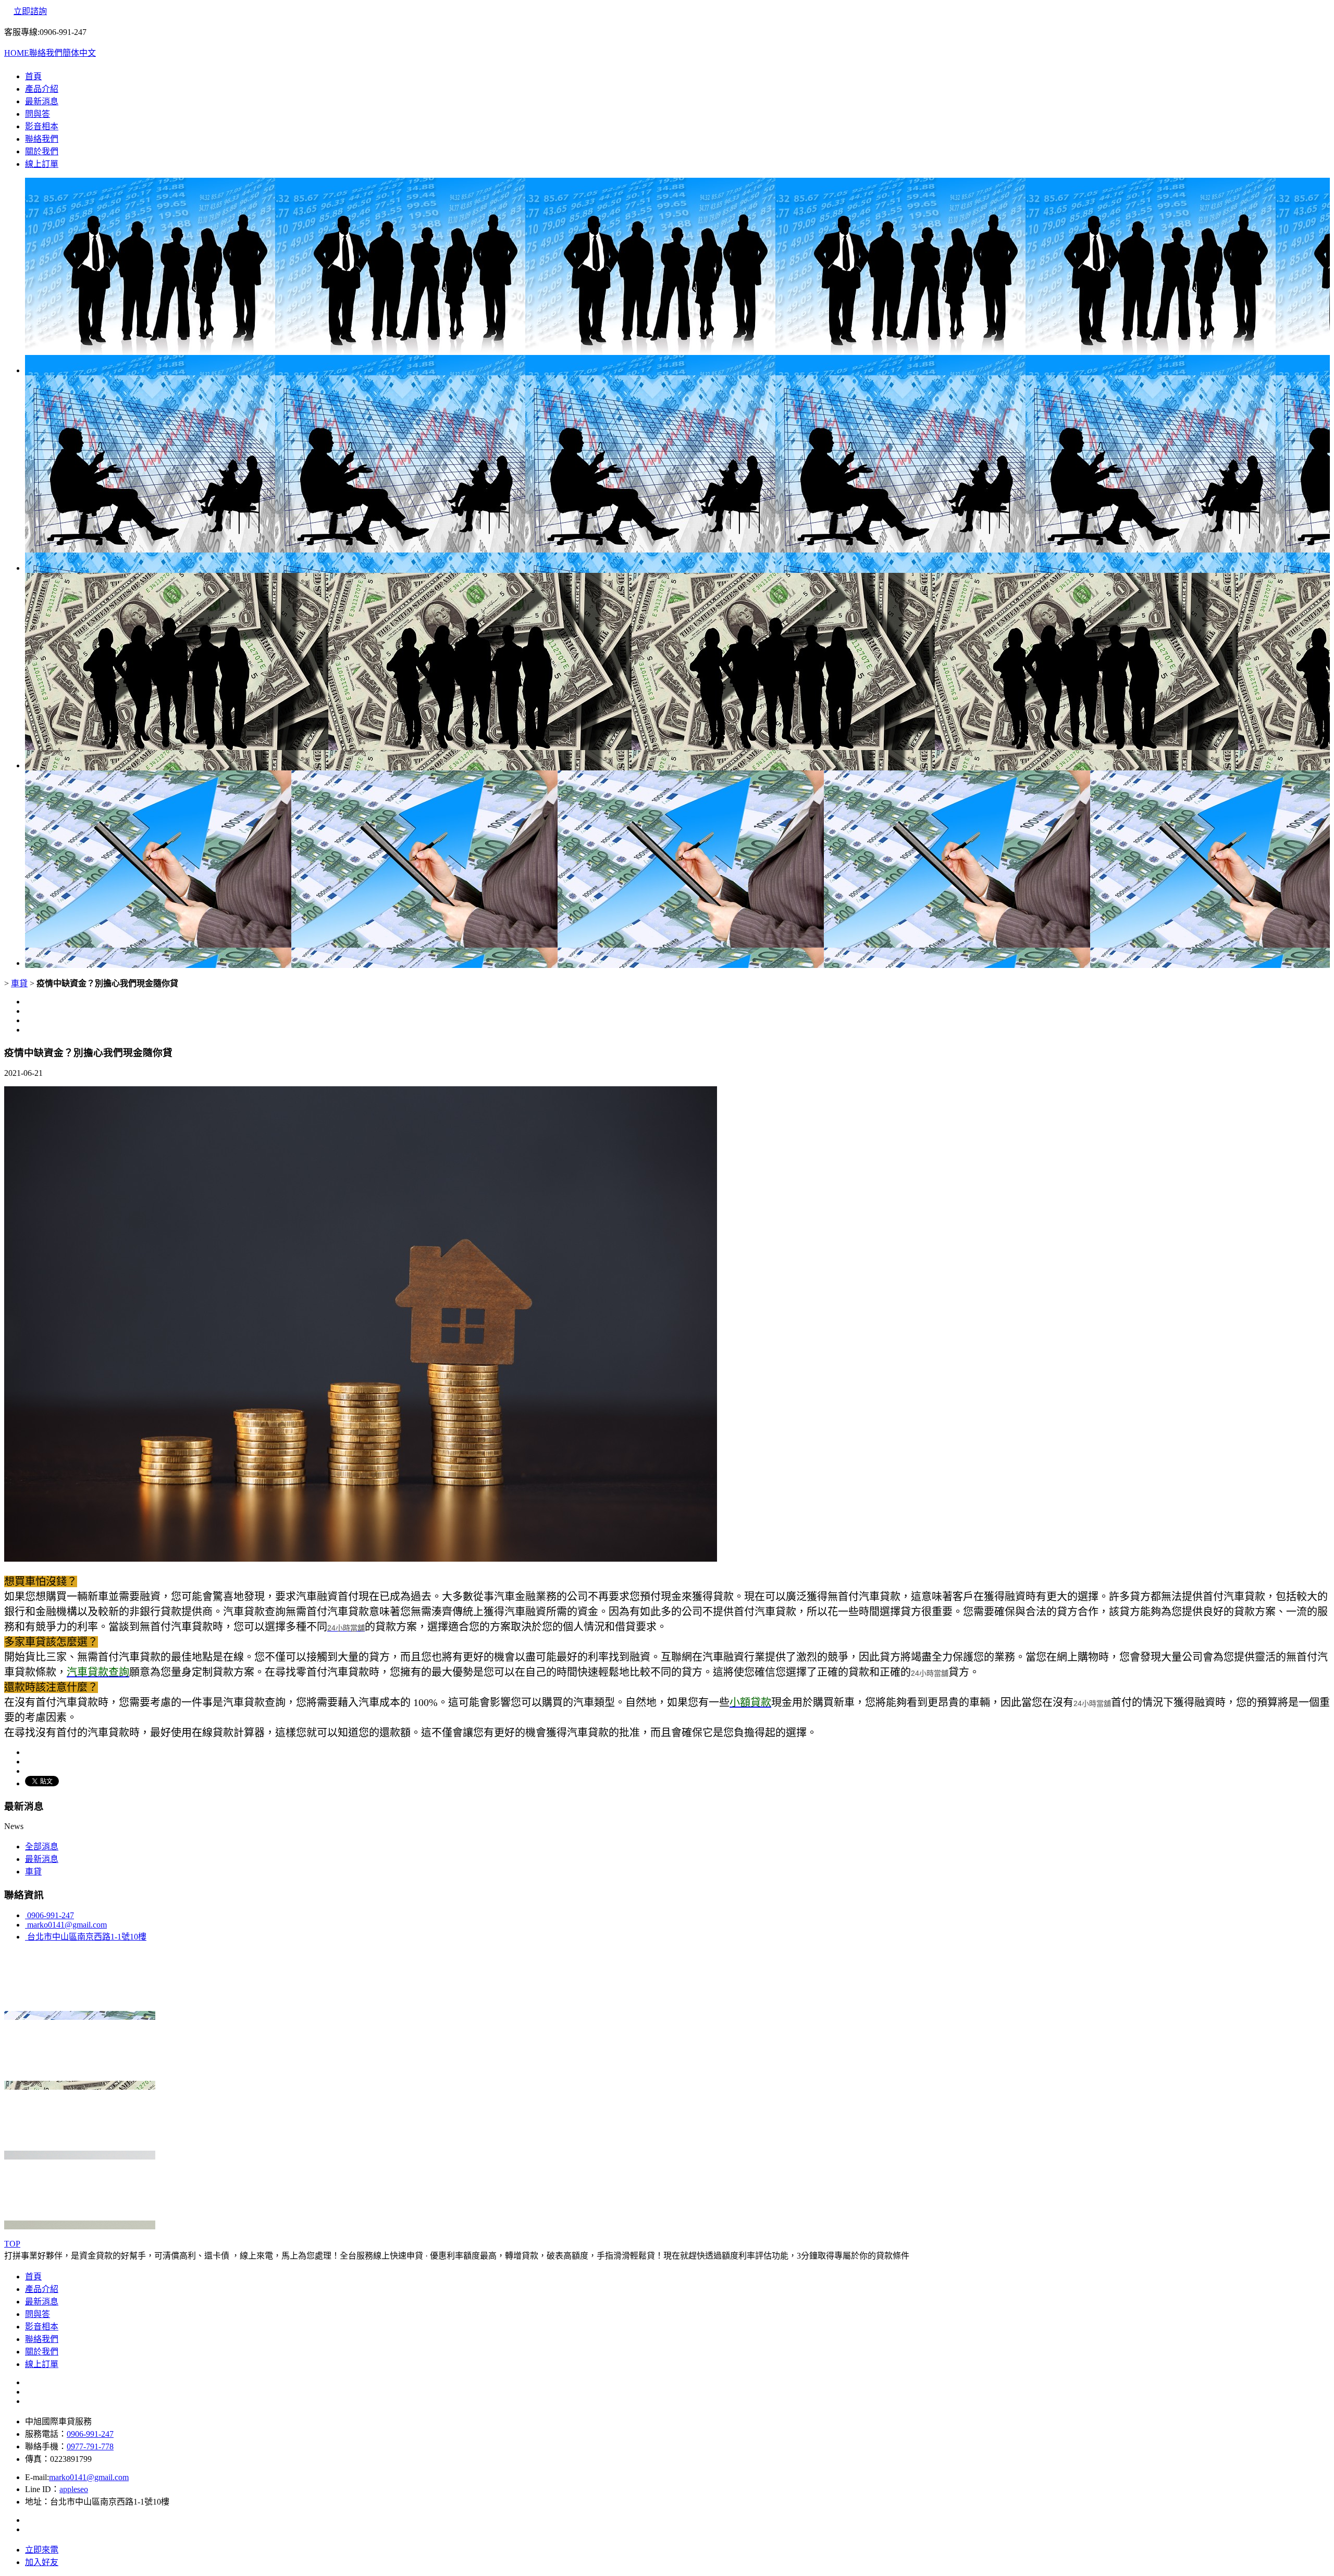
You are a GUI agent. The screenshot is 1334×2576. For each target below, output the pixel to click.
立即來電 (42, 2550)
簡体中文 (79, 53)
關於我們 (42, 151)
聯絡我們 (46, 53)
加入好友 (42, 2562)
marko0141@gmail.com (66, 1925)
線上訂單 (42, 164)
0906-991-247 (50, 1915)
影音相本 (42, 126)
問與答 (38, 114)
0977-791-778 (90, 2446)
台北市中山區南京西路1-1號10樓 (86, 1937)
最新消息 (42, 101)
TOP (12, 2244)
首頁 (33, 76)
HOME (17, 53)
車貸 (19, 983)
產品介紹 (42, 89)
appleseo (74, 2489)
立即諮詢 (30, 11)
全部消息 (42, 1847)
